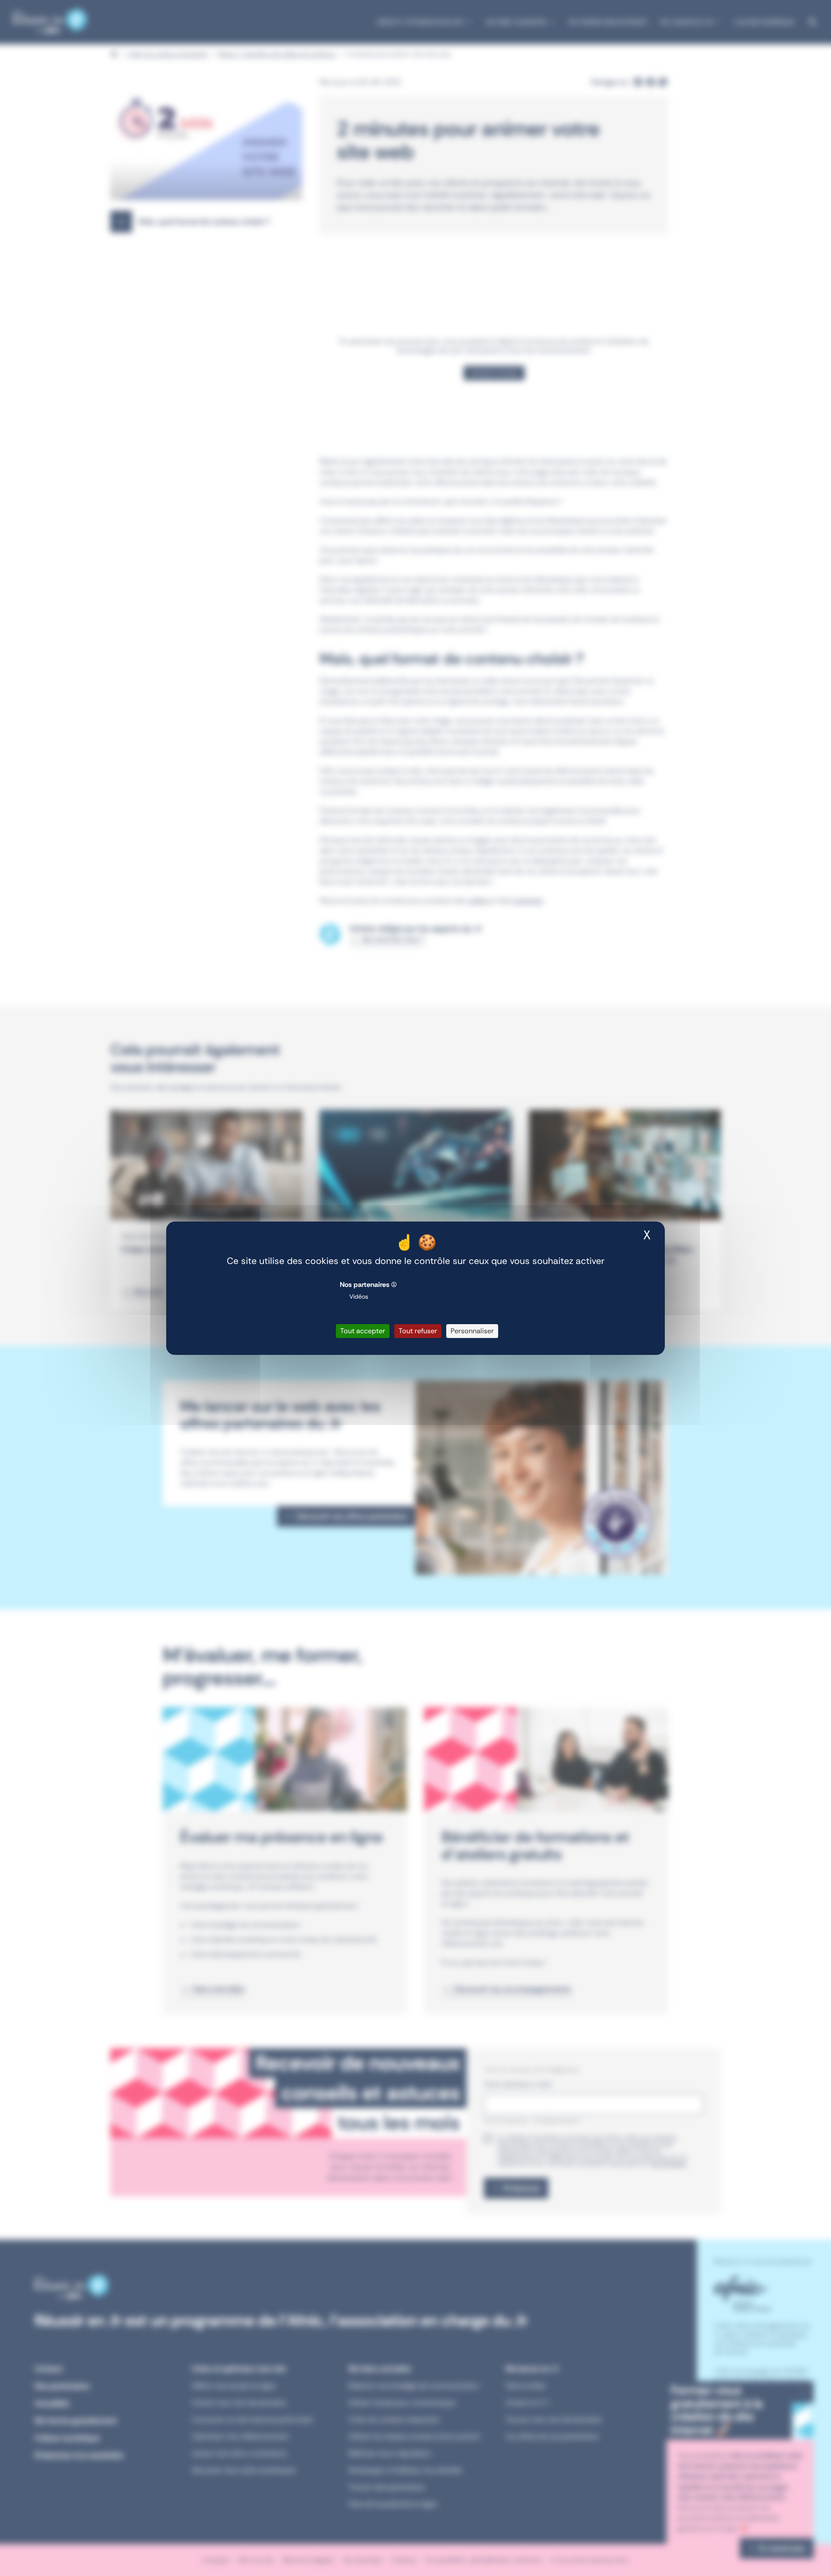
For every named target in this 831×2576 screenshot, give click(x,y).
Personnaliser (472, 1331)
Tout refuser (418, 1331)
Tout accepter (363, 1331)
